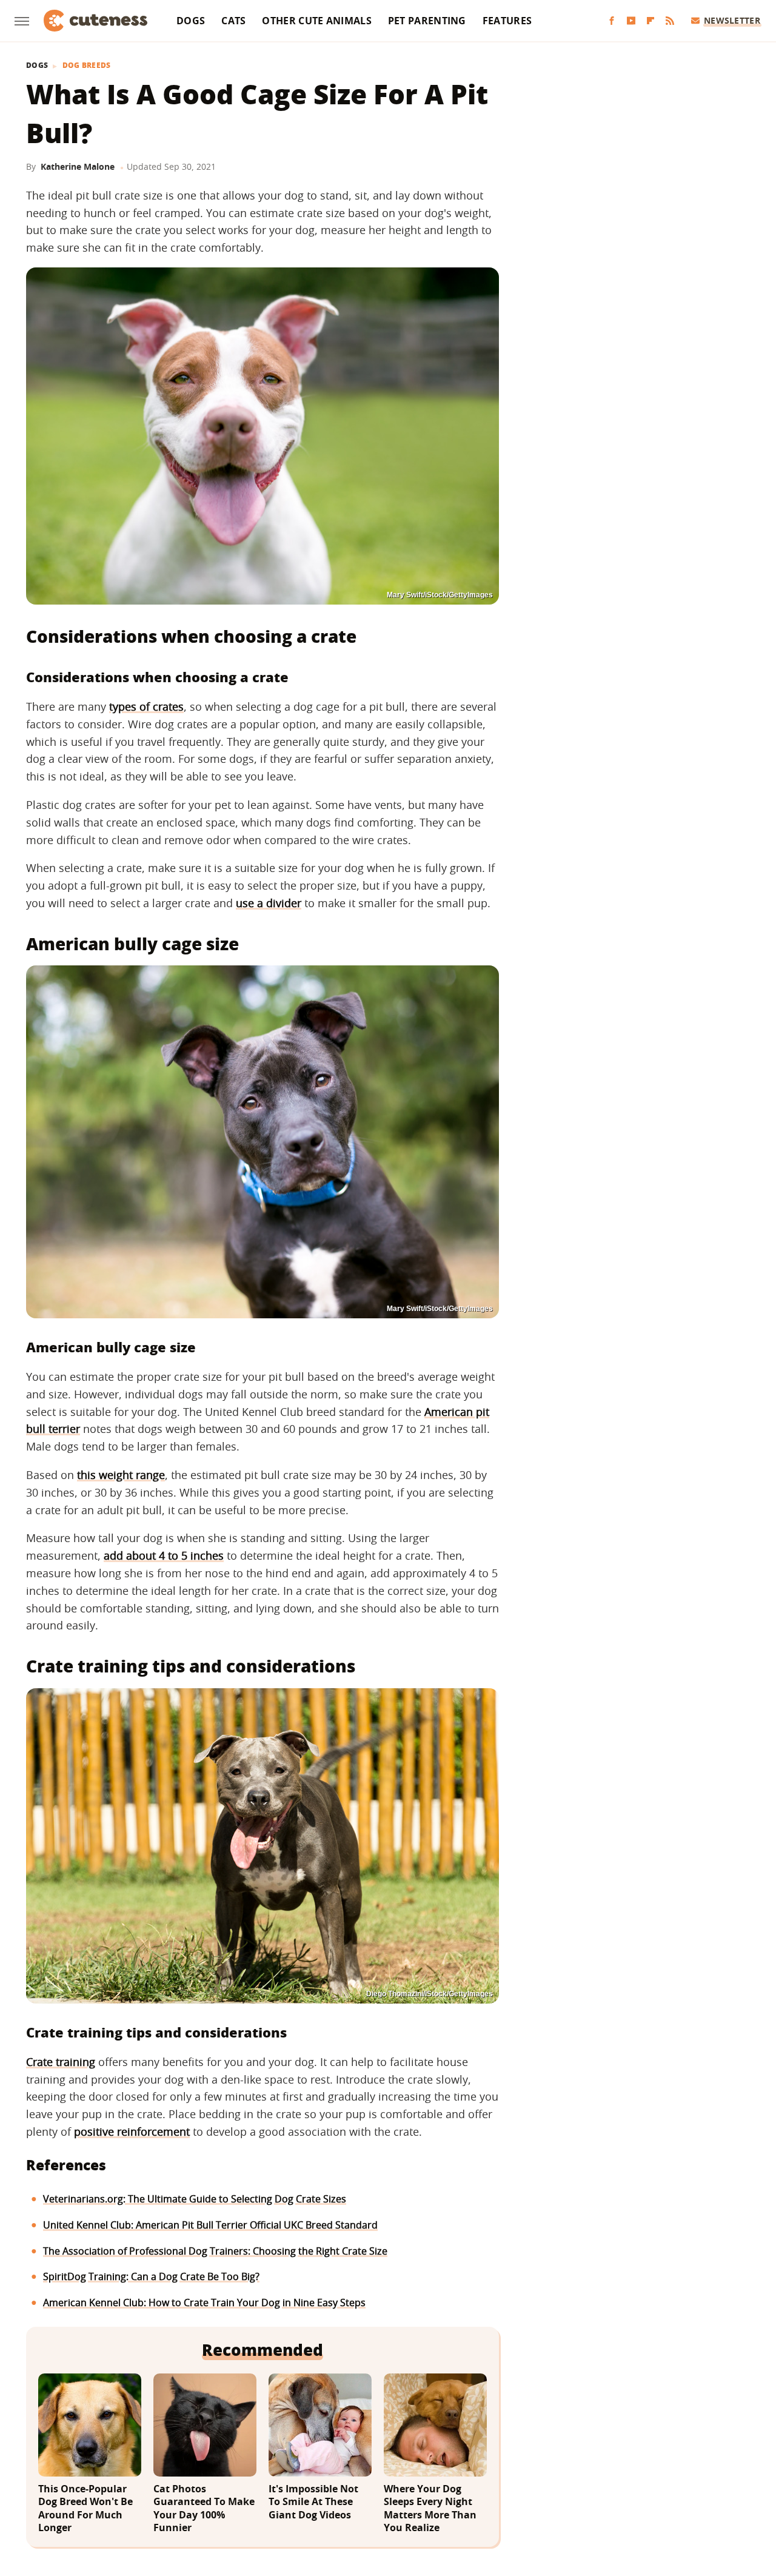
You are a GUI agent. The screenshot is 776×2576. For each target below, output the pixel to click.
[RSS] (670, 21)
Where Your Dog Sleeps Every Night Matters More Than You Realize (430, 2509)
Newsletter (732, 20)
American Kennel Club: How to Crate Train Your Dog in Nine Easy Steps (204, 2303)
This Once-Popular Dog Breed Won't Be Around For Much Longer (85, 2509)
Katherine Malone (78, 166)
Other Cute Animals (316, 21)
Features (507, 21)
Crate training (61, 2062)
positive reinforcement (132, 2132)
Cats (233, 21)
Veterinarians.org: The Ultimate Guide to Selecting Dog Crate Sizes (195, 2199)
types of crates (146, 706)
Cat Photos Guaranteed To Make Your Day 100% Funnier (204, 2509)
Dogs (191, 21)
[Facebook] (612, 21)
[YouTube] (631, 21)
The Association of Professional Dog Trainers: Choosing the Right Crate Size (215, 2251)
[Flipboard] (651, 21)
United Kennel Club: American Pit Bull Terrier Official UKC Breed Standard (210, 2225)
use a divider (269, 903)
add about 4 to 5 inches (164, 1555)
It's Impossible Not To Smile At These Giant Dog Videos (313, 2502)
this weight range (121, 1475)
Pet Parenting (427, 21)
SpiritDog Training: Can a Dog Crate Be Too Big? (151, 2276)
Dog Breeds (87, 65)
